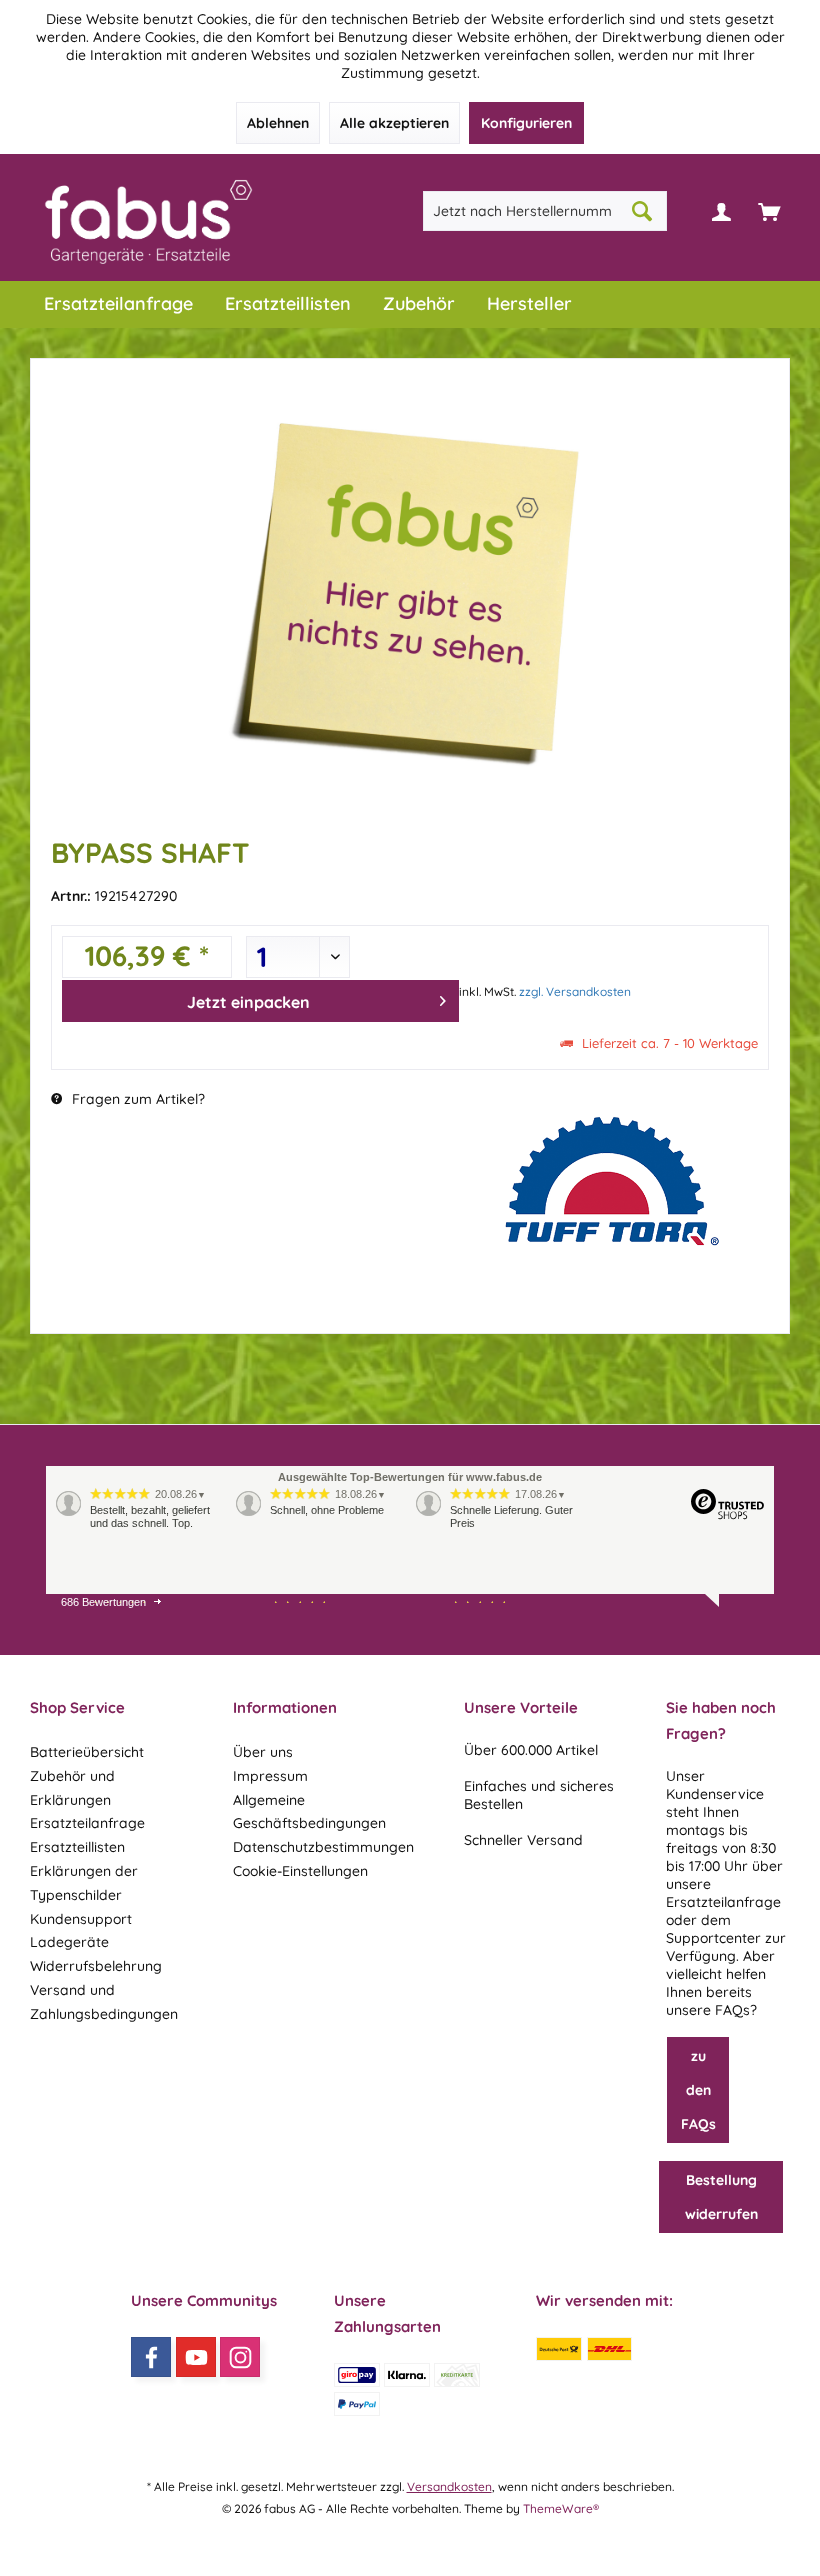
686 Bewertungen (103, 1602)
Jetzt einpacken (248, 1002)
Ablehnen (278, 123)
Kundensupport (81, 1919)
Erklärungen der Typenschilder (84, 1883)
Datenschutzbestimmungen (323, 1847)
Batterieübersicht (87, 1752)
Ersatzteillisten (77, 1847)
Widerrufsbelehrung (96, 1966)
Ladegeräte (69, 1942)
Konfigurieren (526, 123)
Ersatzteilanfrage (87, 1823)
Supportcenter (713, 1938)
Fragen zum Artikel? (136, 1099)
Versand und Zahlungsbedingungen (104, 2002)
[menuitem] (769, 211)
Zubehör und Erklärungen (72, 1788)
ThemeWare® (561, 2508)
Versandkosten (449, 2486)
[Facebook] (151, 2357)
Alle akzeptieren (394, 123)
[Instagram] (240, 2357)
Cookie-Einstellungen (300, 1871)
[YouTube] (196, 2357)
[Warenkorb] (769, 211)
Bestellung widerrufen (721, 2197)
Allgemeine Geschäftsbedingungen (309, 1812)
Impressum (270, 1776)
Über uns (263, 1752)
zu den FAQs (698, 2090)
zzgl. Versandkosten (575, 991)
